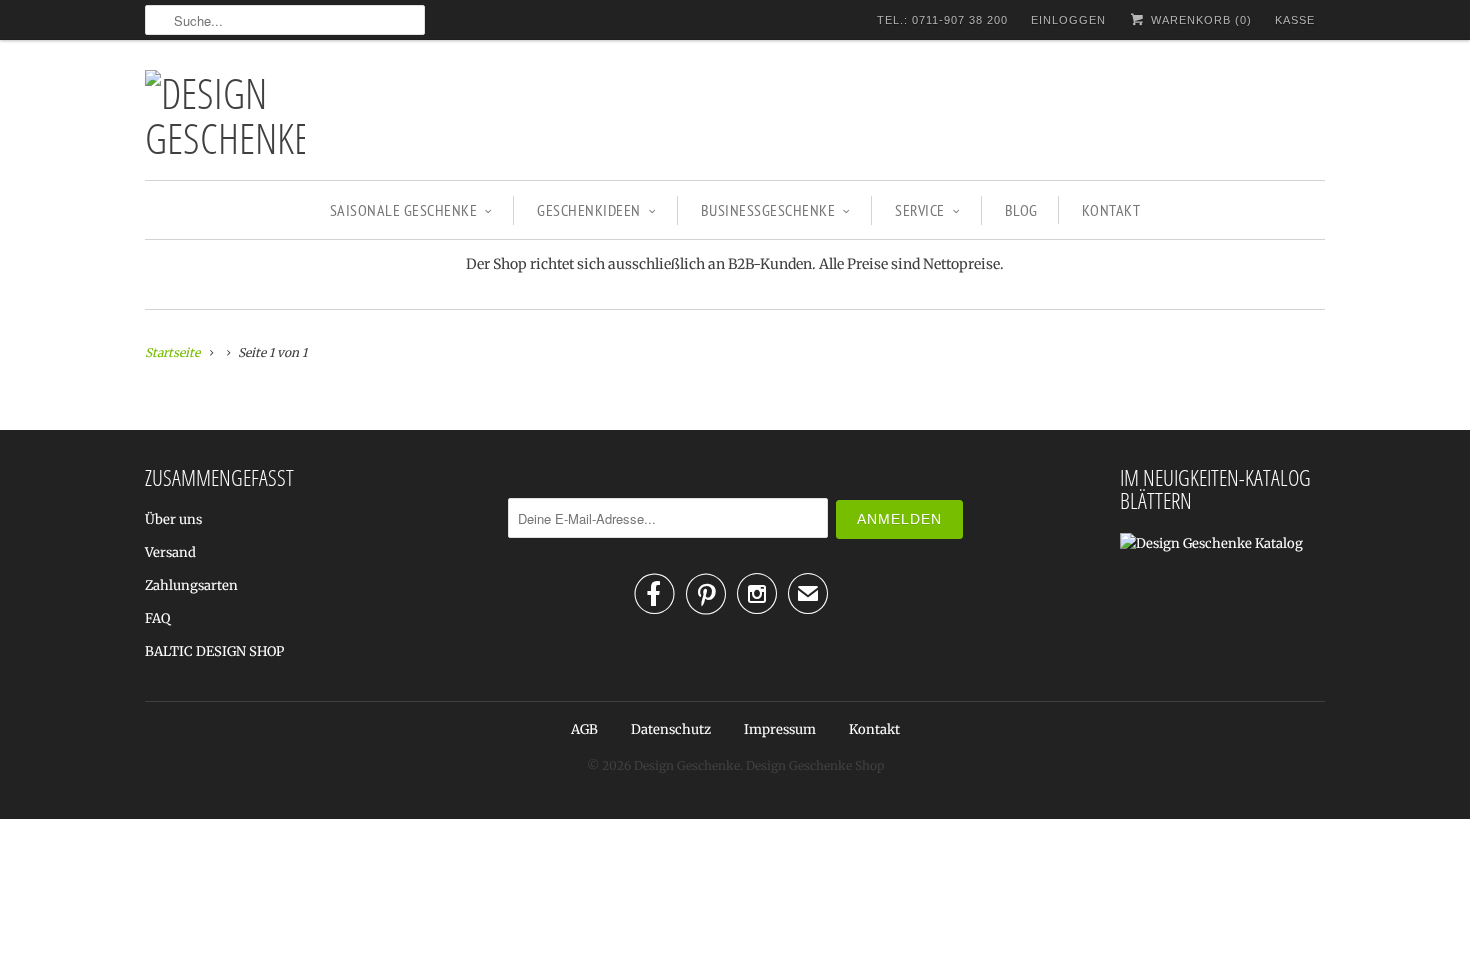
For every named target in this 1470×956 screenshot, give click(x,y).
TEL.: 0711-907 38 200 (942, 20)
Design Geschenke (687, 765)
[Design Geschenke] (225, 115)
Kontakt (1111, 210)
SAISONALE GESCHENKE (404, 210)
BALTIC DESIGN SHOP (214, 651)
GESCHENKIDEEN (589, 210)
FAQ (157, 618)
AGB (584, 729)
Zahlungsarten (191, 585)
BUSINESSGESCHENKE (768, 210)
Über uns (173, 519)
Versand (170, 552)
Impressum (780, 729)
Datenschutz (671, 729)
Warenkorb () (1199, 20)
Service (920, 210)
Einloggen (1068, 20)
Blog (1021, 210)
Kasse (1295, 20)
